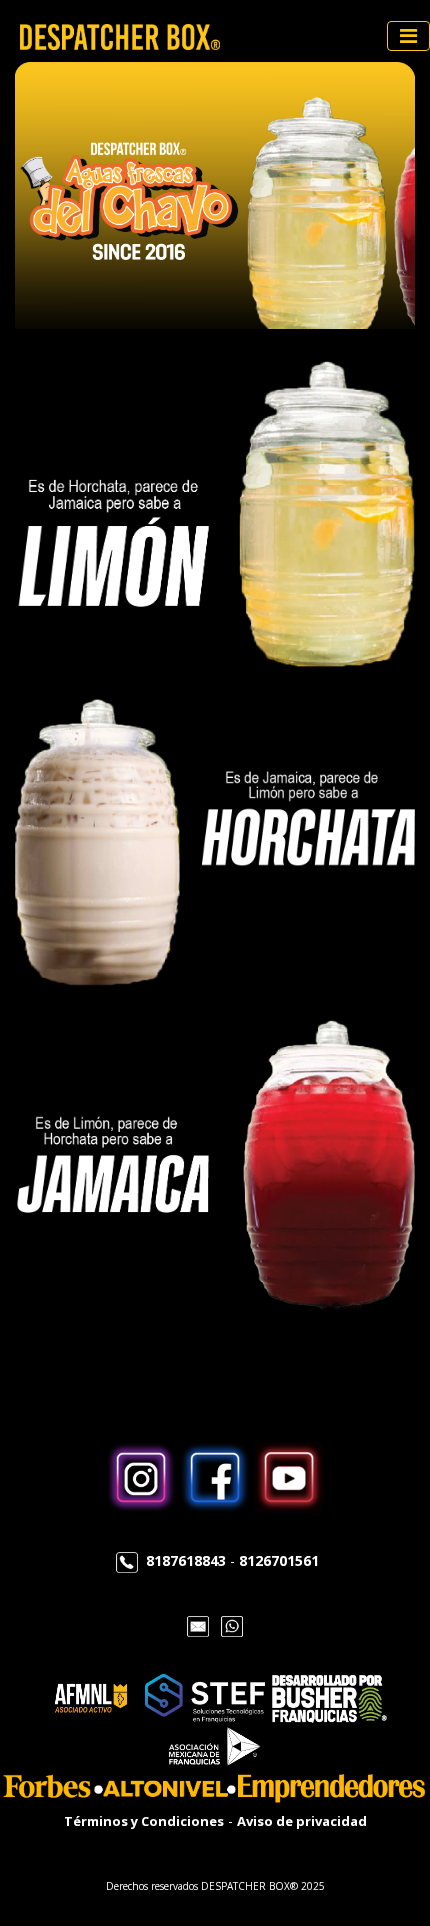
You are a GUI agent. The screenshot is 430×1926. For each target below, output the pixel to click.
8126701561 (279, 1560)
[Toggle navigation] (408, 36)
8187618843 (186, 1560)
